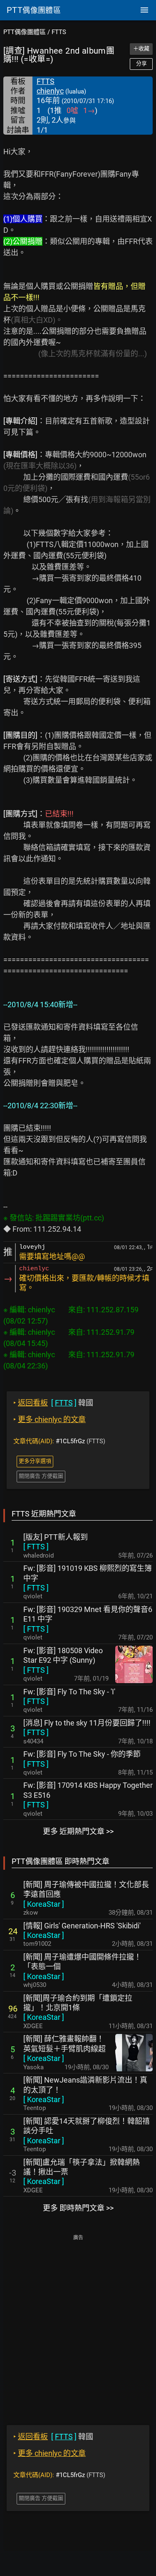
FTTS (59, 32)
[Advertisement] (78, 2324)
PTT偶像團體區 (25, 32)
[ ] (36, 1547)
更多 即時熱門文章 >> (78, 2208)
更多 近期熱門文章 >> (78, 1831)
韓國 (53, 1403)
